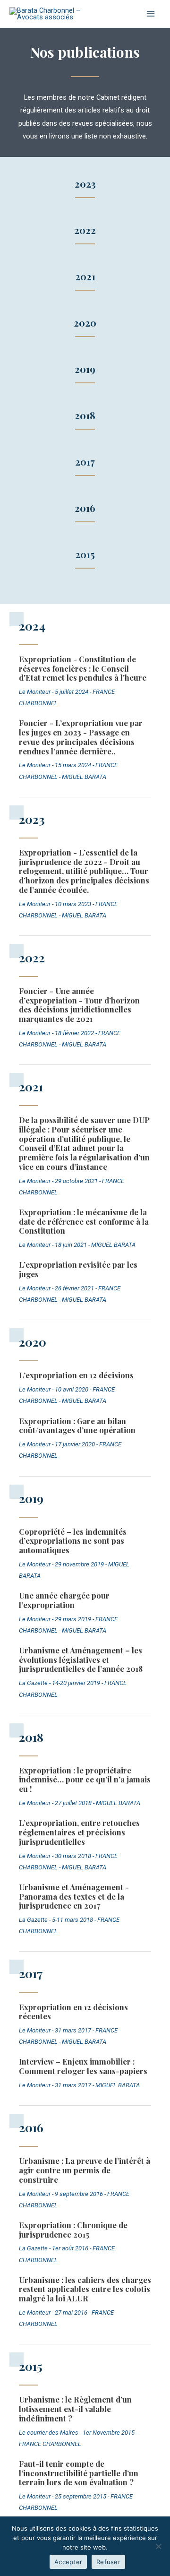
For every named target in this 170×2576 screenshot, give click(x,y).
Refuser (108, 2562)
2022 (85, 230)
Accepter (68, 2562)
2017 (85, 462)
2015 (85, 554)
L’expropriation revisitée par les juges (78, 1269)
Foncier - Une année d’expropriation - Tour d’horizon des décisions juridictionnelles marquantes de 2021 (79, 1005)
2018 (85, 415)
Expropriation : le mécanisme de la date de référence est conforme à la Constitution (84, 1221)
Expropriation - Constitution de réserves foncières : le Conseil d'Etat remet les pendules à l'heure (83, 668)
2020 (85, 323)
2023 (85, 184)
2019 (85, 369)
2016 (85, 508)
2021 (85, 276)
